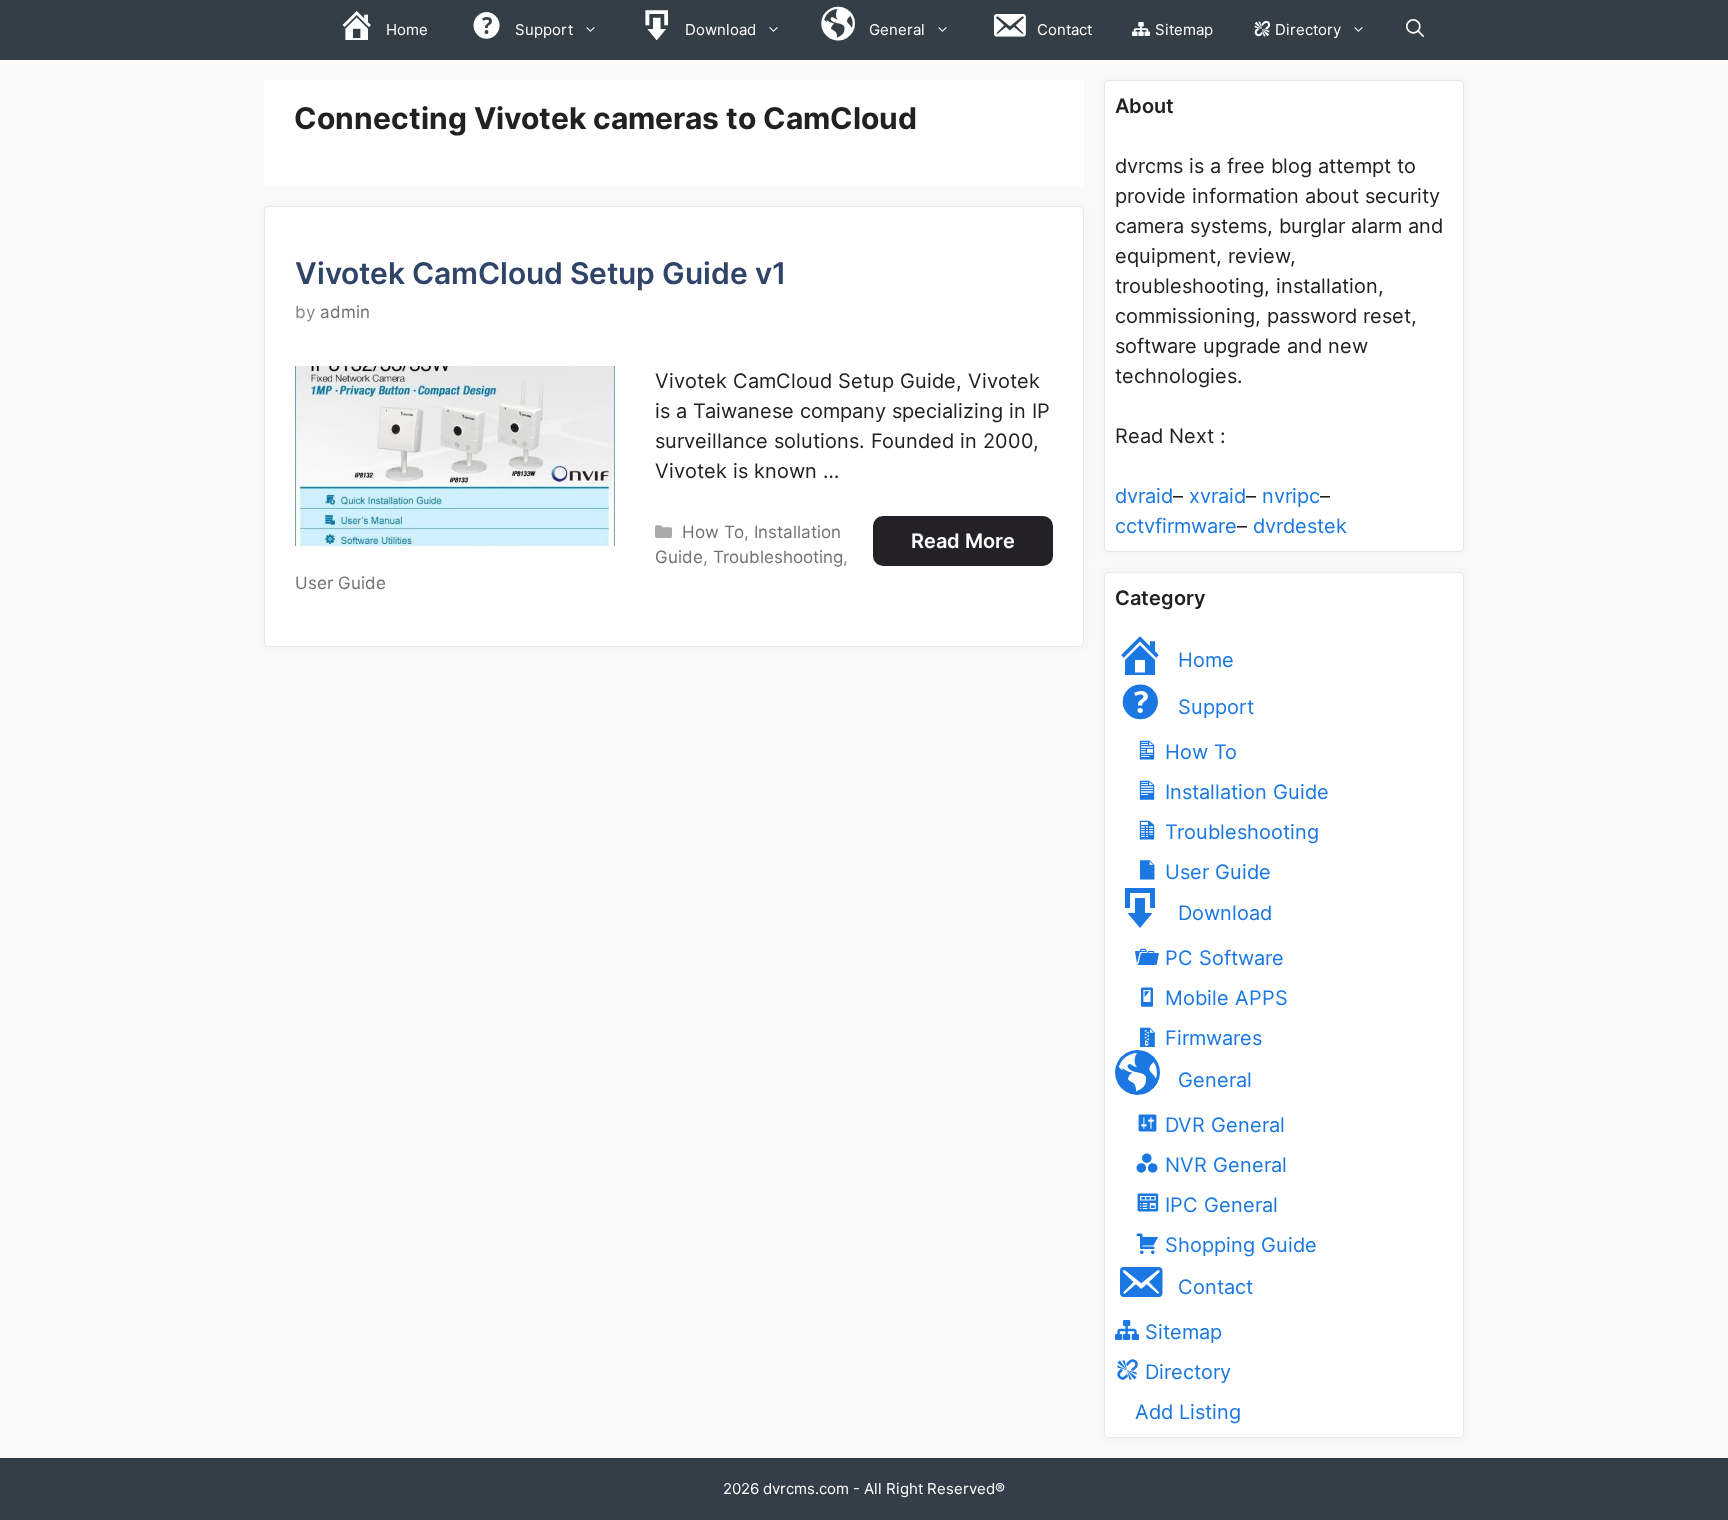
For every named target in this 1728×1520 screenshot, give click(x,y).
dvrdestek (1300, 526)
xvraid (1217, 496)
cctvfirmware (1176, 526)
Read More (963, 541)
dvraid (1144, 496)
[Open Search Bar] (1415, 30)
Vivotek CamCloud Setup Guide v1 (540, 273)
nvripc (1291, 496)
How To (713, 532)
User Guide (340, 583)
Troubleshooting (778, 557)
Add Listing (1188, 1412)
